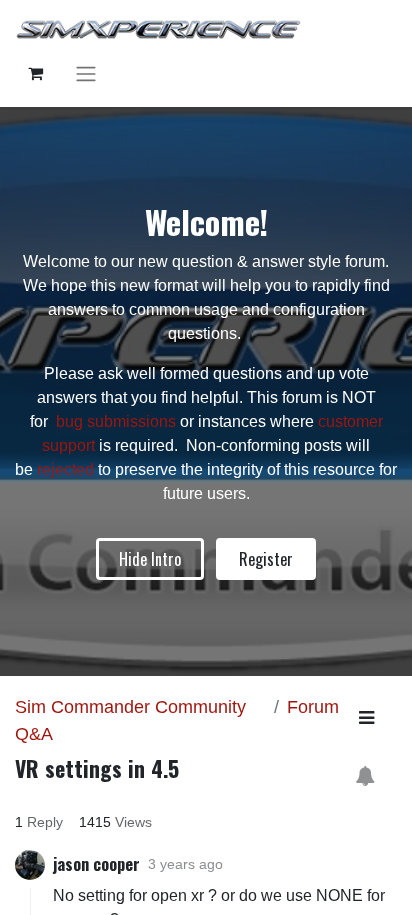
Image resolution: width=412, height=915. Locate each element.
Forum (313, 707)
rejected (67, 469)
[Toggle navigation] (86, 73)
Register (266, 559)
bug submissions (116, 421)
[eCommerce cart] (35, 73)
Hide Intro (150, 559)
